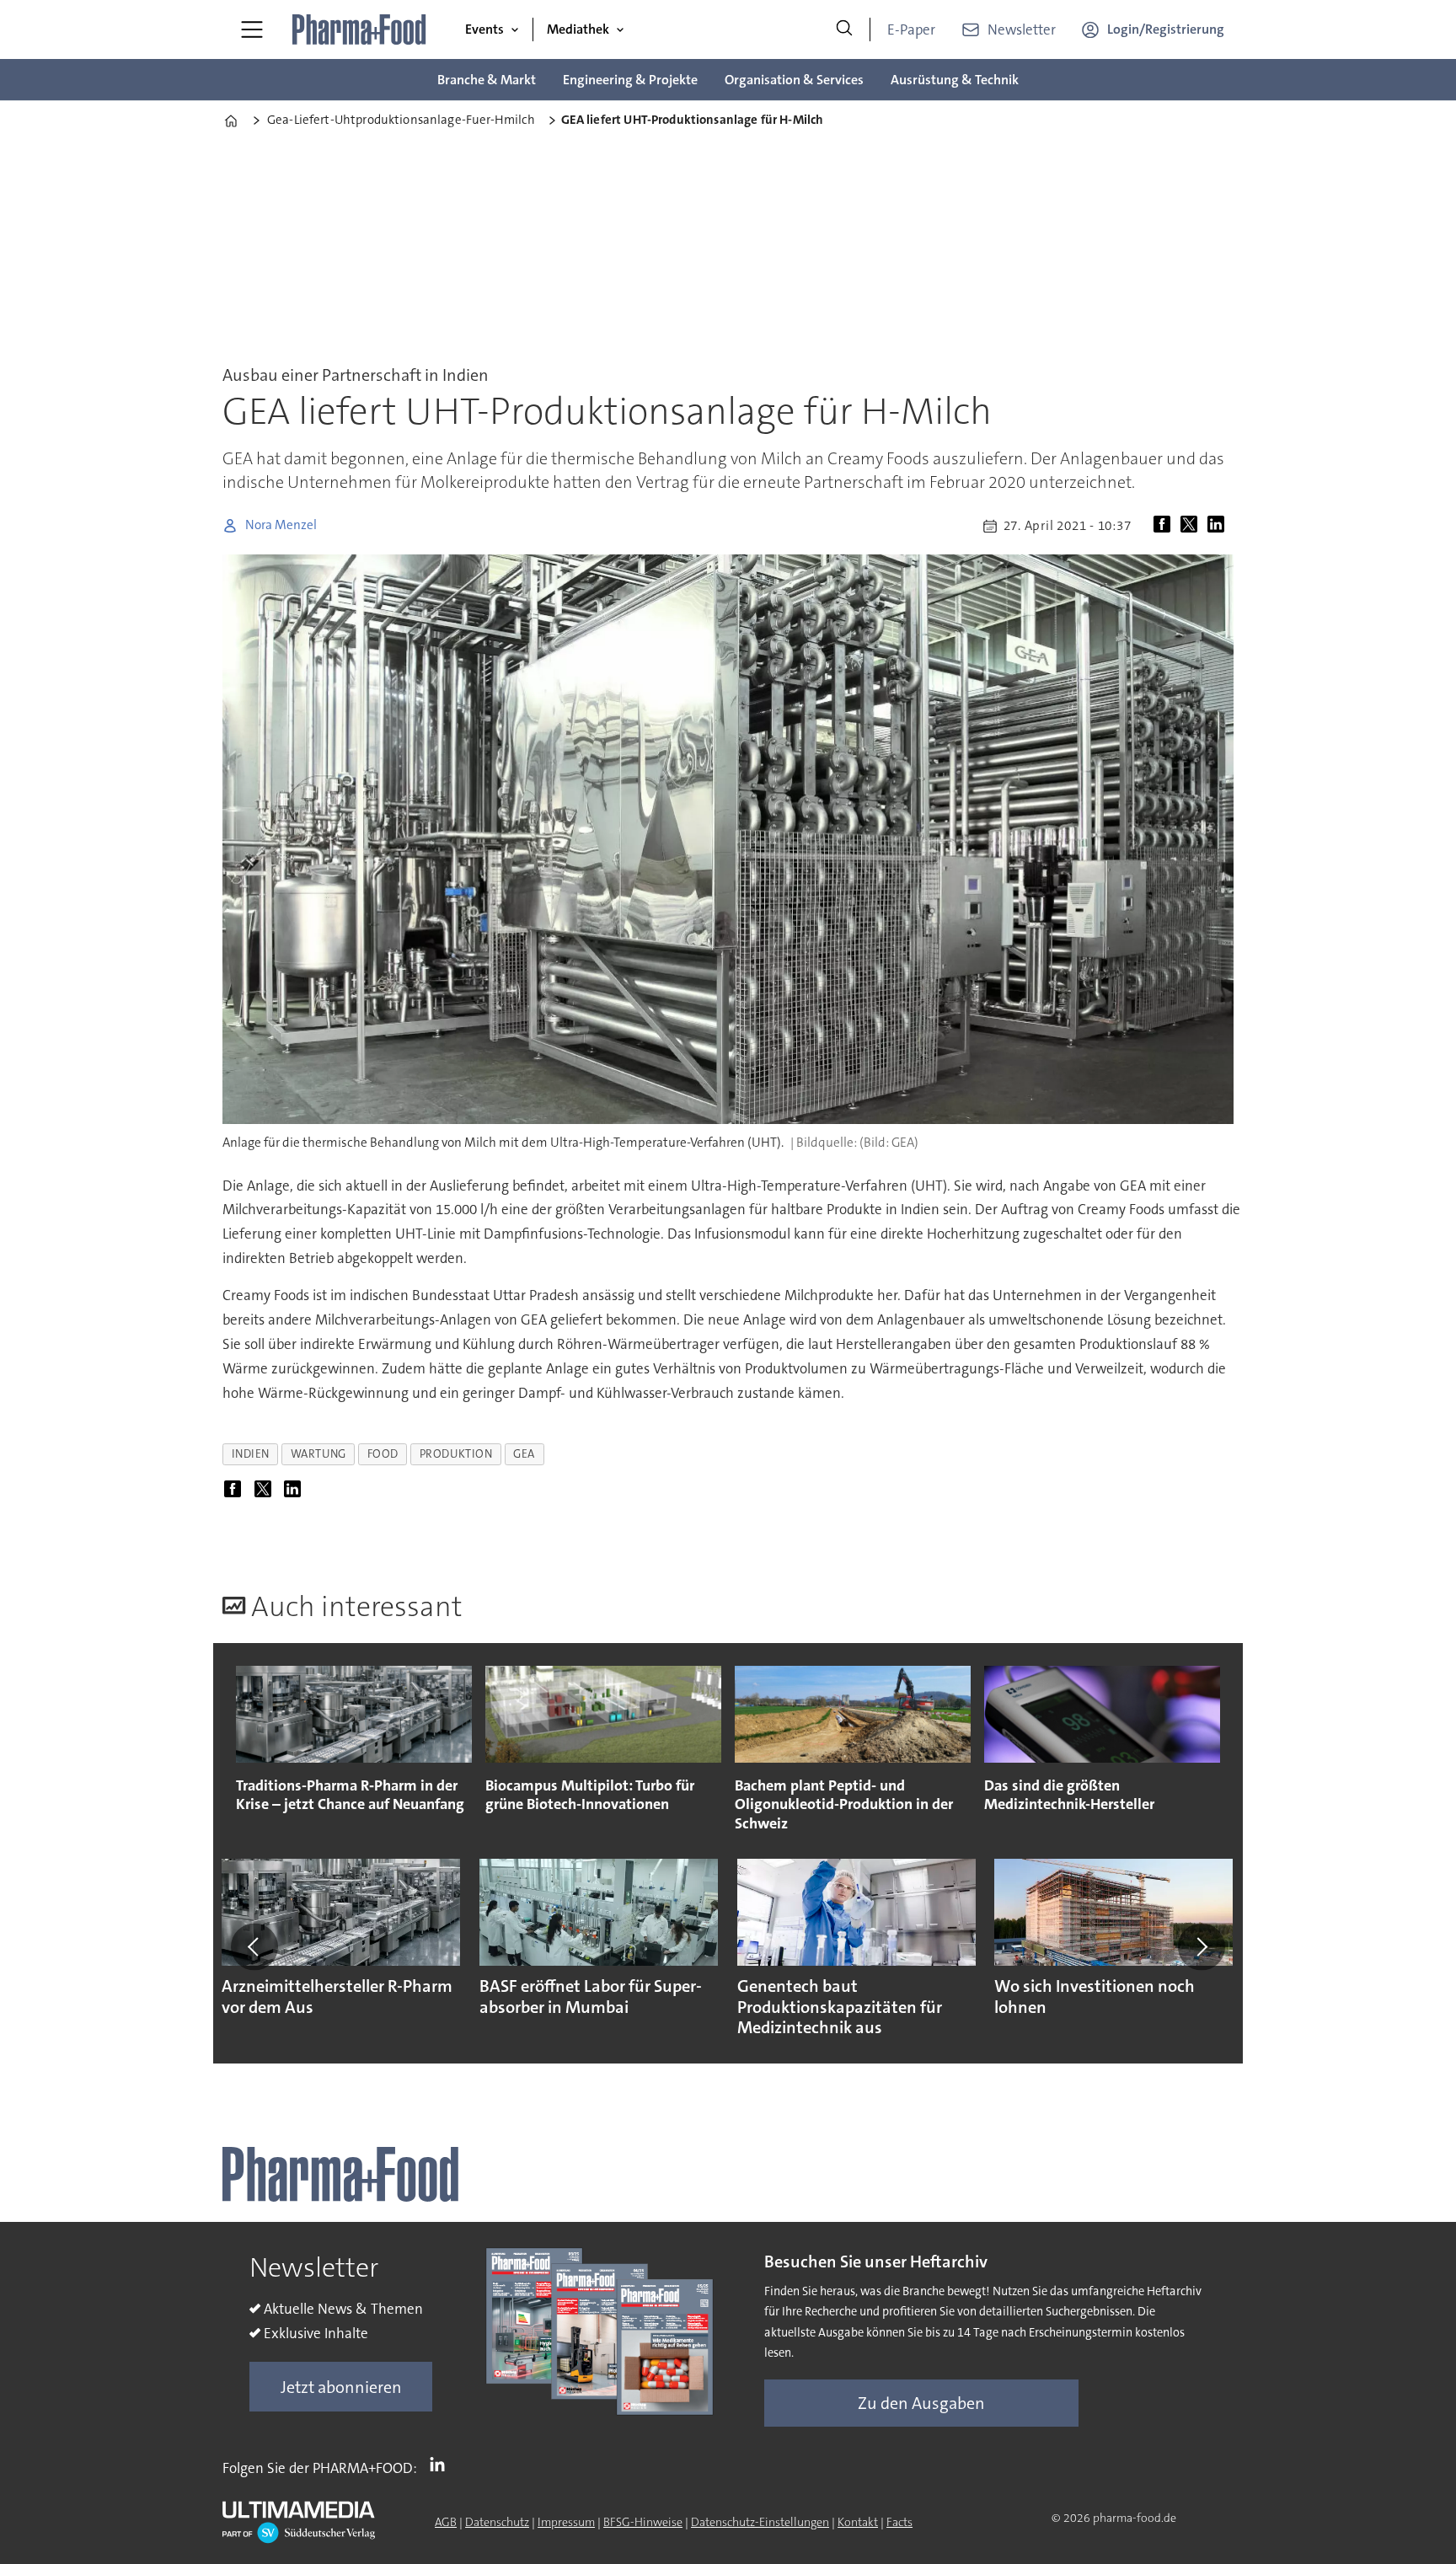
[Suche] (844, 29)
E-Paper (911, 29)
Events (484, 29)
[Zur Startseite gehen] (360, 29)
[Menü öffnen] (252, 29)
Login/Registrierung (1166, 29)
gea (524, 1454)
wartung (318, 1454)
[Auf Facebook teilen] (1165, 526)
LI (442, 2465)
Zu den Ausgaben (921, 2403)
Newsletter (1022, 29)
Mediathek (578, 29)
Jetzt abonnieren (341, 2387)
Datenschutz (497, 2522)
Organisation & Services (794, 80)
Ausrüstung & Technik (955, 80)
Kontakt (858, 2522)
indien (251, 1454)
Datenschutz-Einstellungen (760, 2522)
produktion (456, 1454)
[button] (254, 1946)
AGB (446, 2522)
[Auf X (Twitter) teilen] (1192, 526)
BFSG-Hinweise (643, 2522)
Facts (899, 2522)
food (383, 1454)
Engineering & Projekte (630, 80)
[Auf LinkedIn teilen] (1219, 526)
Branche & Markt (487, 80)
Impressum (566, 2522)
